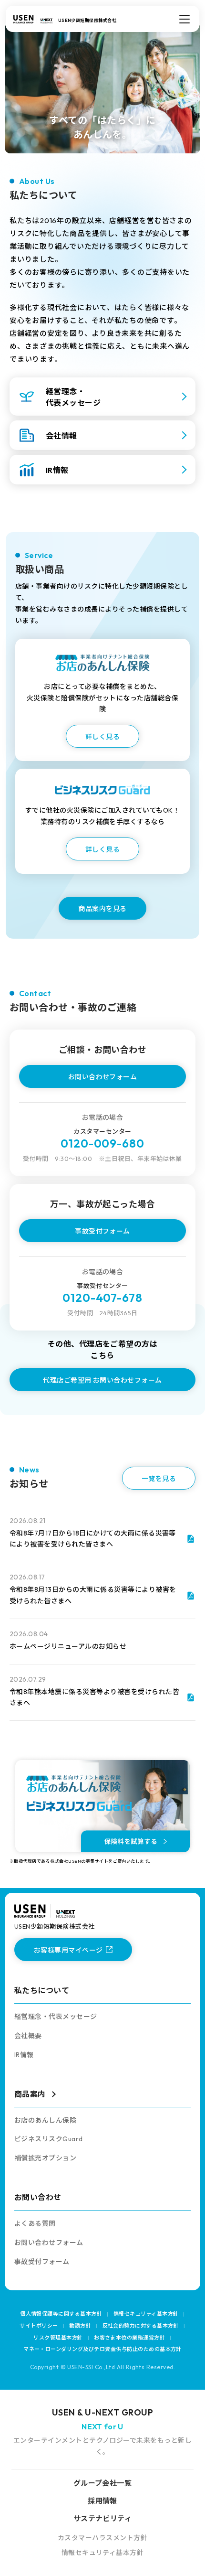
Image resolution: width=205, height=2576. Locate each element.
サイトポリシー (39, 2326)
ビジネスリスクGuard (49, 2139)
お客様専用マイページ (68, 1950)
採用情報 (102, 2501)
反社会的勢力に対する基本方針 (141, 2326)
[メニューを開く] (184, 19)
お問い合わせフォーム (103, 1077)
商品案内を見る (102, 909)
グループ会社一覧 (103, 2483)
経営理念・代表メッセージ (56, 2017)
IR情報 (24, 2055)
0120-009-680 (103, 1143)
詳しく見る (102, 737)
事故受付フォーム (102, 1231)
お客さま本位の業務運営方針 (129, 2338)
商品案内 (30, 2094)
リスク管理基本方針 (58, 2338)
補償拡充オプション (45, 2158)
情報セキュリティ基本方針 (146, 2314)
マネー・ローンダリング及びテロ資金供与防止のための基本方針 (102, 2349)
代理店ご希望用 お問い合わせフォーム (102, 1380)
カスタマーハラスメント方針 (102, 2538)
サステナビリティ (103, 2518)
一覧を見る (159, 1479)
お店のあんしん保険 (45, 2120)
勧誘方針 (80, 2326)
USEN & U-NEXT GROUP (102, 2412)
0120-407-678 (103, 1298)
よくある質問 (35, 2223)
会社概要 (28, 2036)
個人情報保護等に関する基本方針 (61, 2314)
